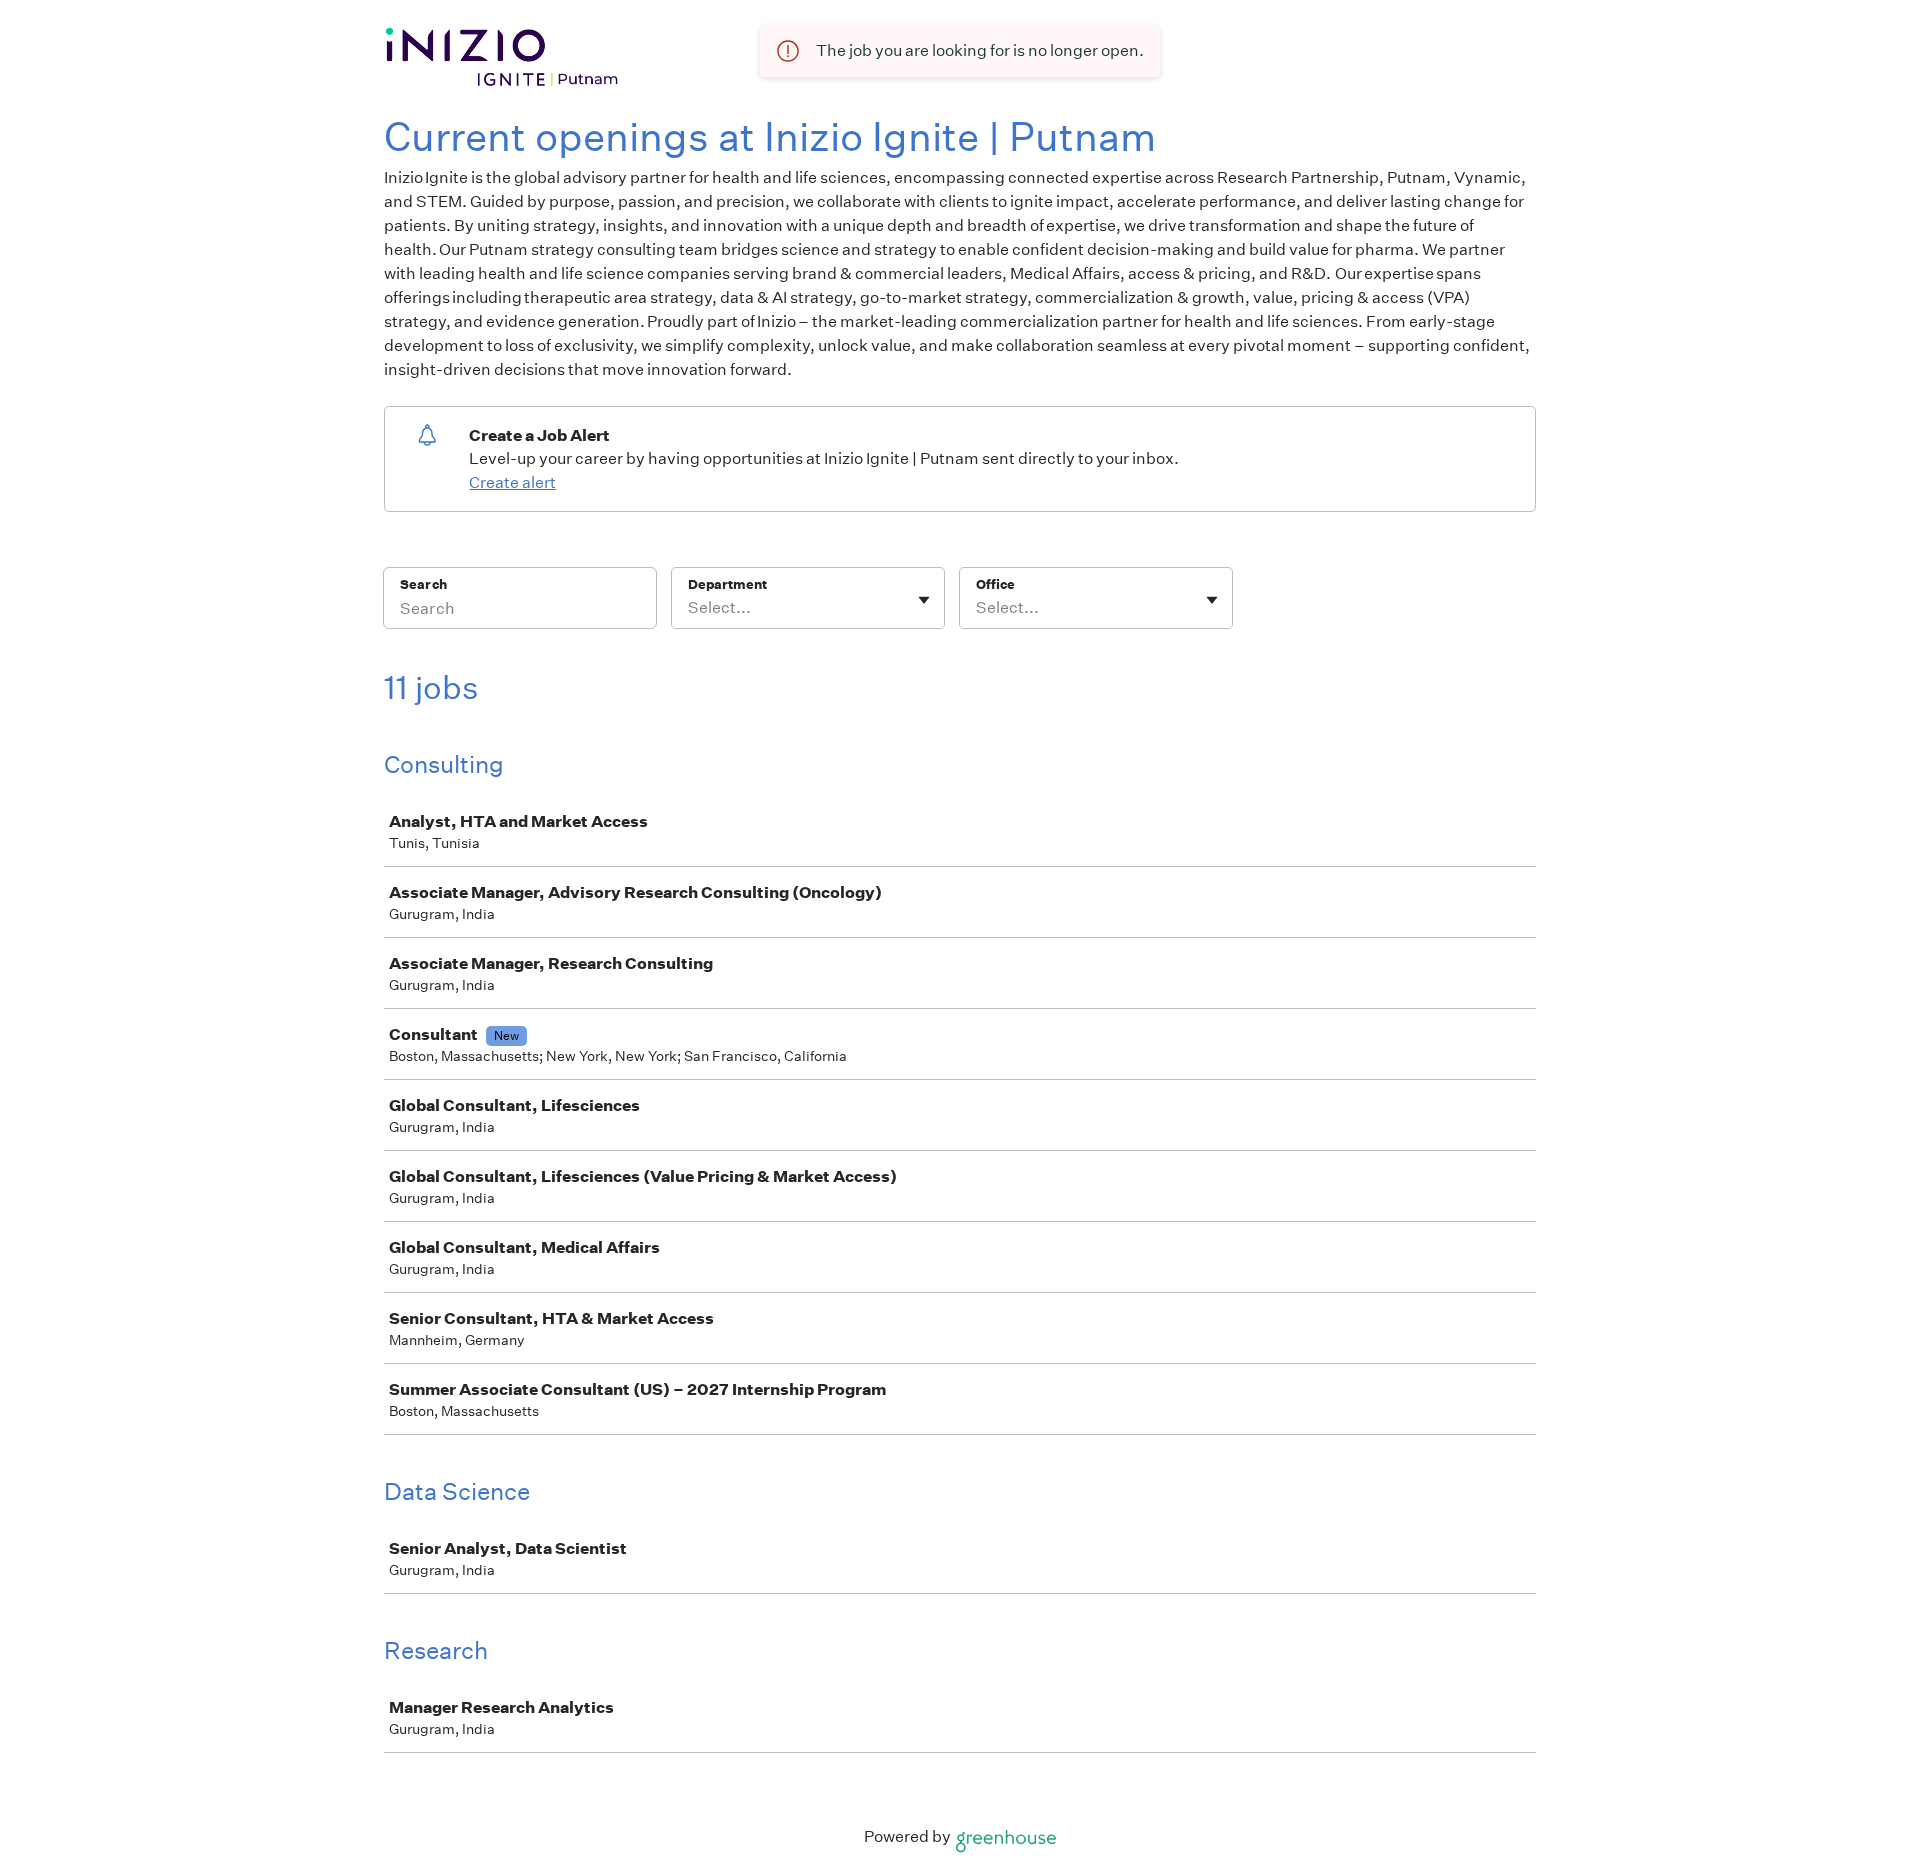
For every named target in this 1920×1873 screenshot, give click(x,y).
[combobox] (689, 608)
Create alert (512, 482)
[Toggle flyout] (924, 600)
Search (423, 584)
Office (995, 584)
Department (727, 584)
